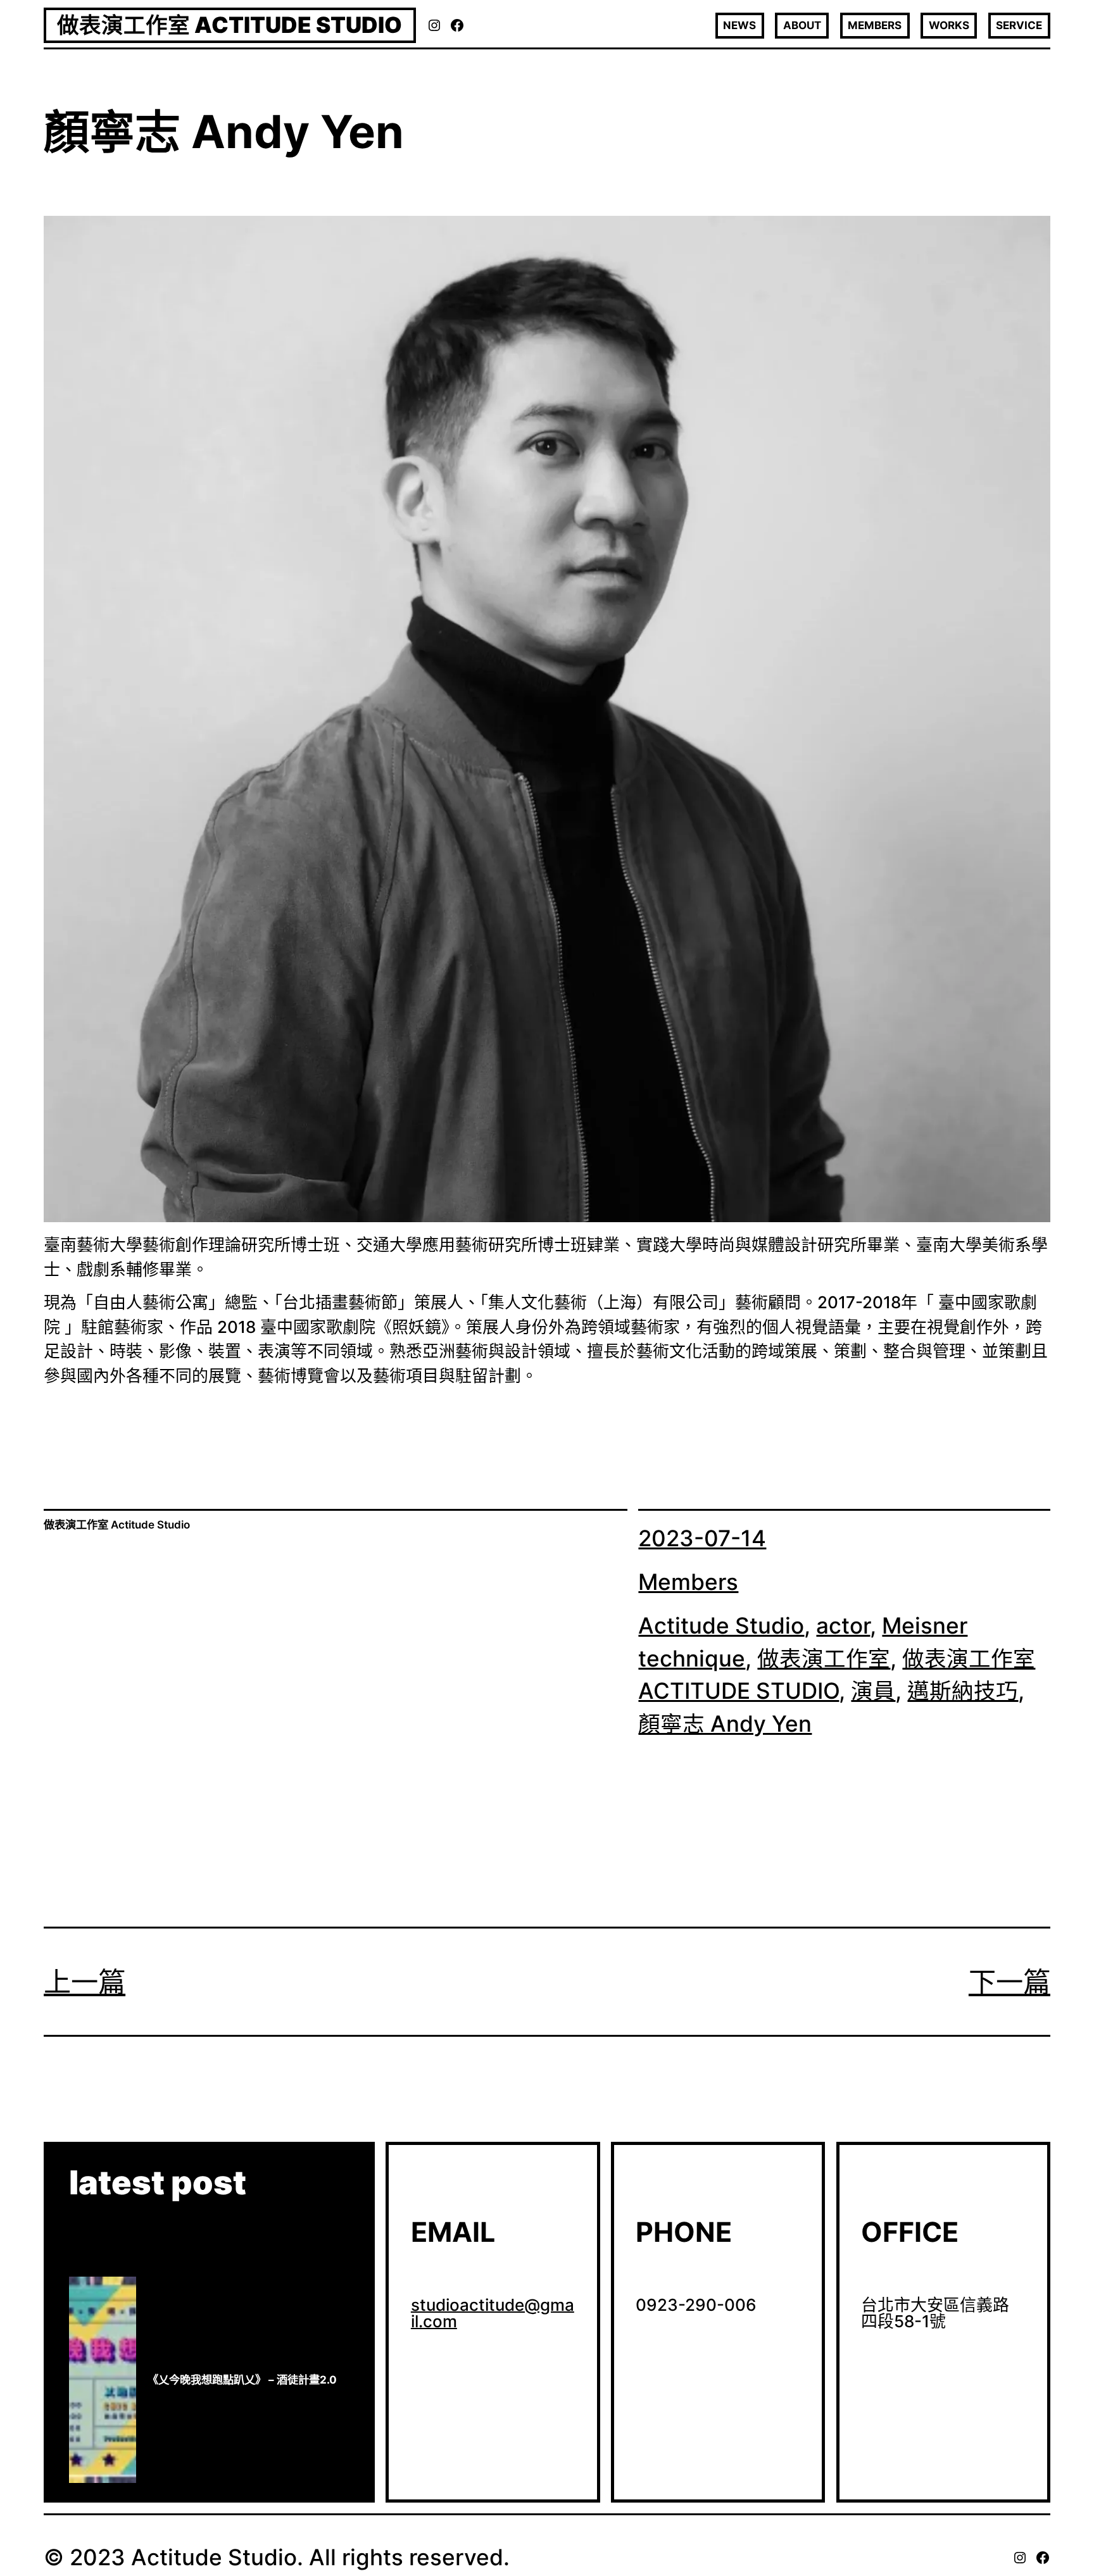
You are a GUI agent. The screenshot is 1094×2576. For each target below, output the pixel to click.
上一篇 (85, 1982)
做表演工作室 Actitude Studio (229, 25)
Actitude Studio (721, 1626)
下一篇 (1009, 1982)
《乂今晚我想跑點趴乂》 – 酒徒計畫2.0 (242, 2380)
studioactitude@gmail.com (493, 2313)
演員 (873, 1691)
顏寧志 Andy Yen (725, 1724)
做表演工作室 (824, 1659)
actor (843, 1626)
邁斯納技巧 (963, 1691)
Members (688, 1582)
